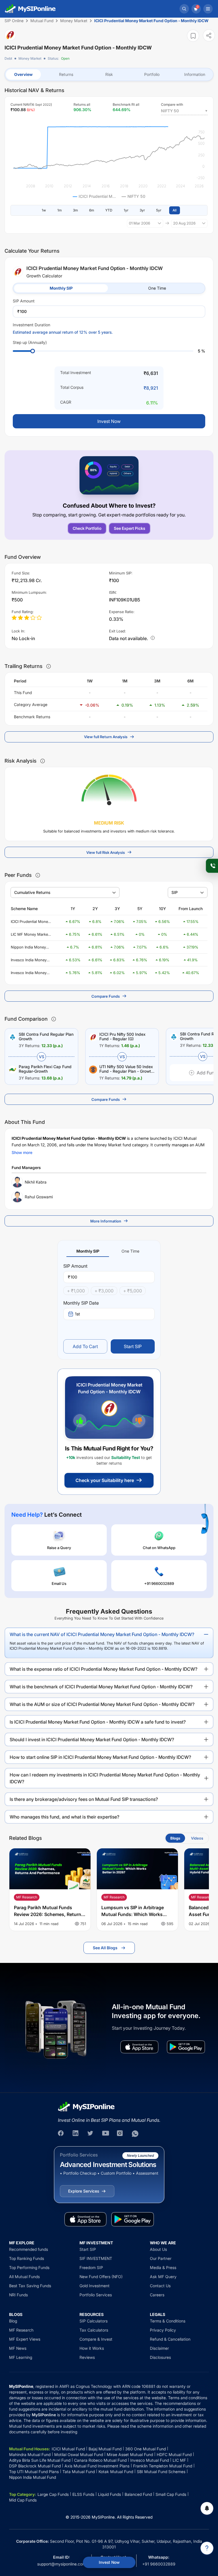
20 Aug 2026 (184, 223)
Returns (66, 74)
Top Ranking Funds (27, 2258)
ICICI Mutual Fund (68, 2449)
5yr (159, 210)
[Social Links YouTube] (106, 2134)
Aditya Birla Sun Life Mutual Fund (40, 2460)
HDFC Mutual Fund (174, 2454)
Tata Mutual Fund (79, 2472)
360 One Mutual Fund (145, 2449)
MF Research (21, 2330)
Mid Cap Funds (23, 2500)
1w (44, 210)
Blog (13, 2321)
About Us (158, 2249)
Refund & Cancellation (170, 2339)
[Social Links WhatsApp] (135, 2134)
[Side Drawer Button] (208, 9)
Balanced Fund (138, 2494)
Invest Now (109, 2562)
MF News (18, 2348)
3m (75, 210)
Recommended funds (29, 2249)
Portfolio (152, 74)
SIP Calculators (94, 2321)
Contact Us (160, 2286)
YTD (109, 210)
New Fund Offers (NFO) (101, 2277)
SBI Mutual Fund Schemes (161, 2472)
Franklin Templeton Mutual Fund (163, 2466)
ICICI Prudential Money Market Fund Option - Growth (30, 922)
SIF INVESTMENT (96, 2258)
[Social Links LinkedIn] (76, 2134)
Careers (157, 2295)
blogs (175, 1838)
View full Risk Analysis (106, 852)
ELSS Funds (83, 2494)
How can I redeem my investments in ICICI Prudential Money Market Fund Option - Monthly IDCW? (105, 1778)
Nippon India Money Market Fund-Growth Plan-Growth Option (29, 947)
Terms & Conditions (168, 2321)
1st (77, 1314)
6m (92, 210)
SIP (175, 892)
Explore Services (84, 2191)
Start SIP (133, 1346)
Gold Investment (95, 2286)
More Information (106, 1221)
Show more (22, 1152)
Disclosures (160, 2357)
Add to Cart (85, 1346)
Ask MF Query (163, 2277)
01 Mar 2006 (140, 223)
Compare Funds (106, 996)
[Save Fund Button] (193, 36)
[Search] (184, 9)
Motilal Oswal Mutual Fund (79, 2454)
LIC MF (179, 2460)
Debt (8, 58)
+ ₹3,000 (104, 1291)
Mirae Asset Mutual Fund (130, 2454)
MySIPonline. (104, 2517)
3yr (142, 210)
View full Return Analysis (106, 737)
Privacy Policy (163, 2330)
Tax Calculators (94, 2330)
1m (59, 210)
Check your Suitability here (105, 1480)
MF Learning (21, 2357)
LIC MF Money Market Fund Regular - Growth (31, 935)
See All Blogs (105, 1948)
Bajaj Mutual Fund (105, 2449)
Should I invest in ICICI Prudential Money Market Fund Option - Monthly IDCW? (92, 1740)
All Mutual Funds (24, 2277)
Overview (23, 74)
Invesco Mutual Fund (150, 2460)
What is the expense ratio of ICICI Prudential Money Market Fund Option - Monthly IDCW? (103, 1669)
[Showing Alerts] (207, 2508)
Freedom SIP (91, 2267)
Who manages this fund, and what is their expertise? (64, 1817)
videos (197, 1838)
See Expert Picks (130, 528)
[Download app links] (139, 2047)
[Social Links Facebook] (61, 2134)
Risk (109, 74)
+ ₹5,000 (133, 1291)
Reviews (87, 2357)
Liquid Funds (109, 2494)
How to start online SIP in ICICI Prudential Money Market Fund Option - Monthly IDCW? (100, 1757)
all (175, 210)
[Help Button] (207, 2548)
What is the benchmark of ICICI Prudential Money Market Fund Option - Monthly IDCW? (101, 1687)
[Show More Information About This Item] (49, 666)
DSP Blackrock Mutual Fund (35, 2466)
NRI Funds (18, 2295)
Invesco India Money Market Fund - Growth (30, 960)
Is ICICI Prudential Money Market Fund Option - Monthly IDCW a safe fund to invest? (98, 1722)
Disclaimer (159, 2348)
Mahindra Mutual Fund (30, 2454)
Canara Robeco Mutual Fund (100, 2460)
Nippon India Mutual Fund (33, 2477)
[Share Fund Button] (209, 35)
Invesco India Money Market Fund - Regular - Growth (30, 973)
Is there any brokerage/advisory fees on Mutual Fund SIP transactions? (84, 1799)
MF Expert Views (25, 2339)
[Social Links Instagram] (120, 2134)
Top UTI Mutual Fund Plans (34, 2472)
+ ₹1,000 (76, 1291)
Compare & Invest (96, 2339)
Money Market (30, 58)
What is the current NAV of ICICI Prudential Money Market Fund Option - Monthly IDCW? (102, 1634)
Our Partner (161, 2258)
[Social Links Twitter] (91, 2134)
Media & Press (163, 2267)
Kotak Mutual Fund (116, 2472)
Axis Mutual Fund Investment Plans (97, 2466)
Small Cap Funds (171, 2494)
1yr (126, 210)
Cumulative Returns (32, 892)
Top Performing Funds (29, 2267)
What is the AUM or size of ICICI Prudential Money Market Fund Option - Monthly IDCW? (102, 1704)
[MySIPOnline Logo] (30, 9)
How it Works (92, 2348)
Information (195, 74)
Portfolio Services (96, 2295)
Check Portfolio (87, 528)
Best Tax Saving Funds (30, 2286)
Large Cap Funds (53, 2494)
